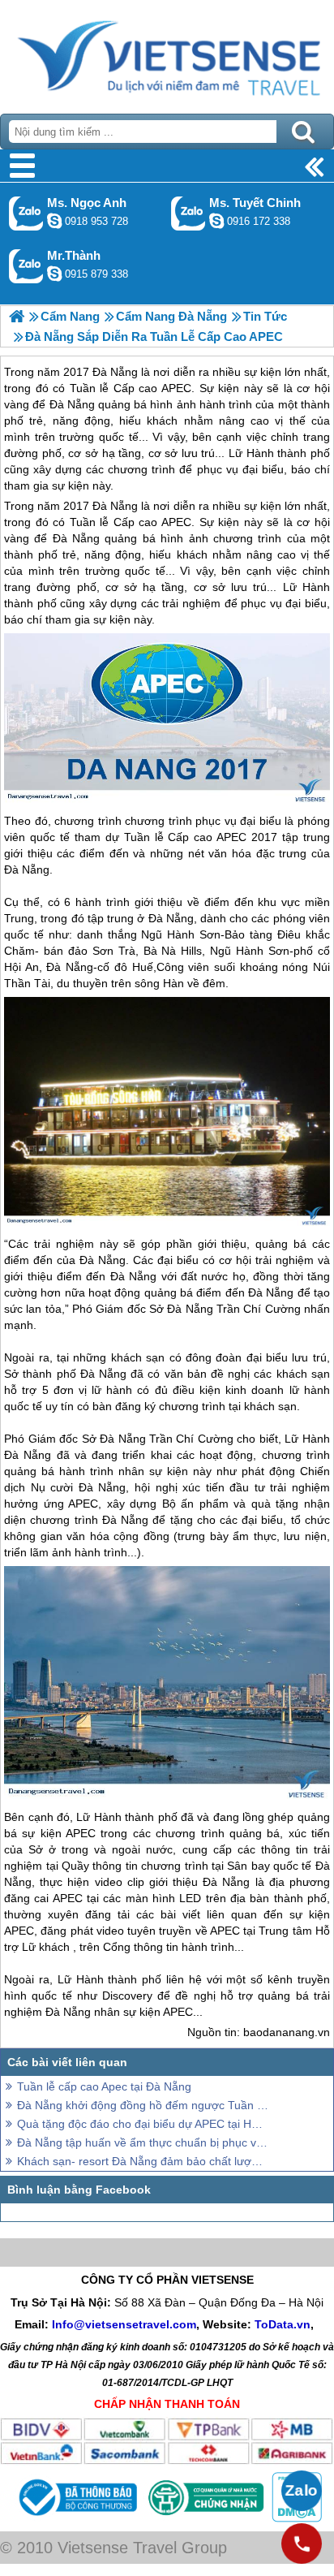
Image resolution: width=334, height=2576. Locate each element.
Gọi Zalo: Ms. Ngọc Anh (26, 213)
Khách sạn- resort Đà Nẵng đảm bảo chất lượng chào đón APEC (143, 2161)
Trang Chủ (167, 53)
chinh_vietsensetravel (216, 221)
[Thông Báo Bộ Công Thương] (76, 2518)
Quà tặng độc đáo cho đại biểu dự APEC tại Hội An (143, 2124)
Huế (143, 967)
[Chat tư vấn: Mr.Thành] (54, 274)
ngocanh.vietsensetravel (54, 221)
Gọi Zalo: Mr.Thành (26, 266)
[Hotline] (302, 2544)
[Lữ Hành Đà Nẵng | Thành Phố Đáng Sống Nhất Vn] (17, 316)
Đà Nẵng (115, 506)
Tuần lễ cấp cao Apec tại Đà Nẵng (104, 2086)
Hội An (21, 967)
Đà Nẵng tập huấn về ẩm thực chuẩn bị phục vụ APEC (143, 2142)
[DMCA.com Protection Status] (295, 2518)
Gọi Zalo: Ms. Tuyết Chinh (188, 213)
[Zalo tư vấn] (302, 2491)
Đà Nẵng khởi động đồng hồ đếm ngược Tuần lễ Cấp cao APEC (143, 2105)
